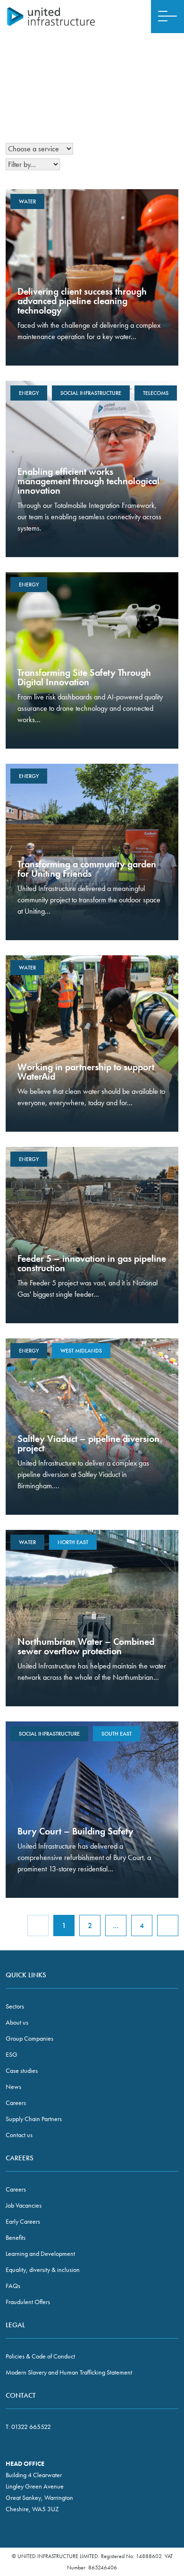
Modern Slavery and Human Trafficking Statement (69, 2372)
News (13, 2087)
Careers (16, 2103)
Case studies (22, 2070)
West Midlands (81, 1351)
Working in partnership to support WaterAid (86, 1072)
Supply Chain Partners (34, 2119)
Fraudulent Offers (28, 2302)
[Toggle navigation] (167, 17)
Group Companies (29, 2038)
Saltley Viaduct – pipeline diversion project (88, 1443)
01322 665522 (31, 2427)
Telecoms (156, 393)
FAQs (13, 2286)
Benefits (16, 2237)
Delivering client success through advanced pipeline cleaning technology (82, 301)
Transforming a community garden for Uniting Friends (87, 869)
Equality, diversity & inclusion (43, 2270)
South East (117, 1734)
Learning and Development (40, 2253)
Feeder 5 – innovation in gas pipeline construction (92, 1263)
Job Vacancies (24, 2205)
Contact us (19, 2135)
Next (168, 1925)
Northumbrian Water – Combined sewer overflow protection (86, 1646)
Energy (29, 393)
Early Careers (23, 2221)
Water (27, 201)
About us (17, 2022)
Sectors (15, 2006)
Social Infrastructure (91, 393)
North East (73, 1542)
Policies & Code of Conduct (40, 2356)
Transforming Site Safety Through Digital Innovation (84, 677)
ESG (12, 2054)
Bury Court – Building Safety (75, 1831)
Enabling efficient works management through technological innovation (88, 481)
